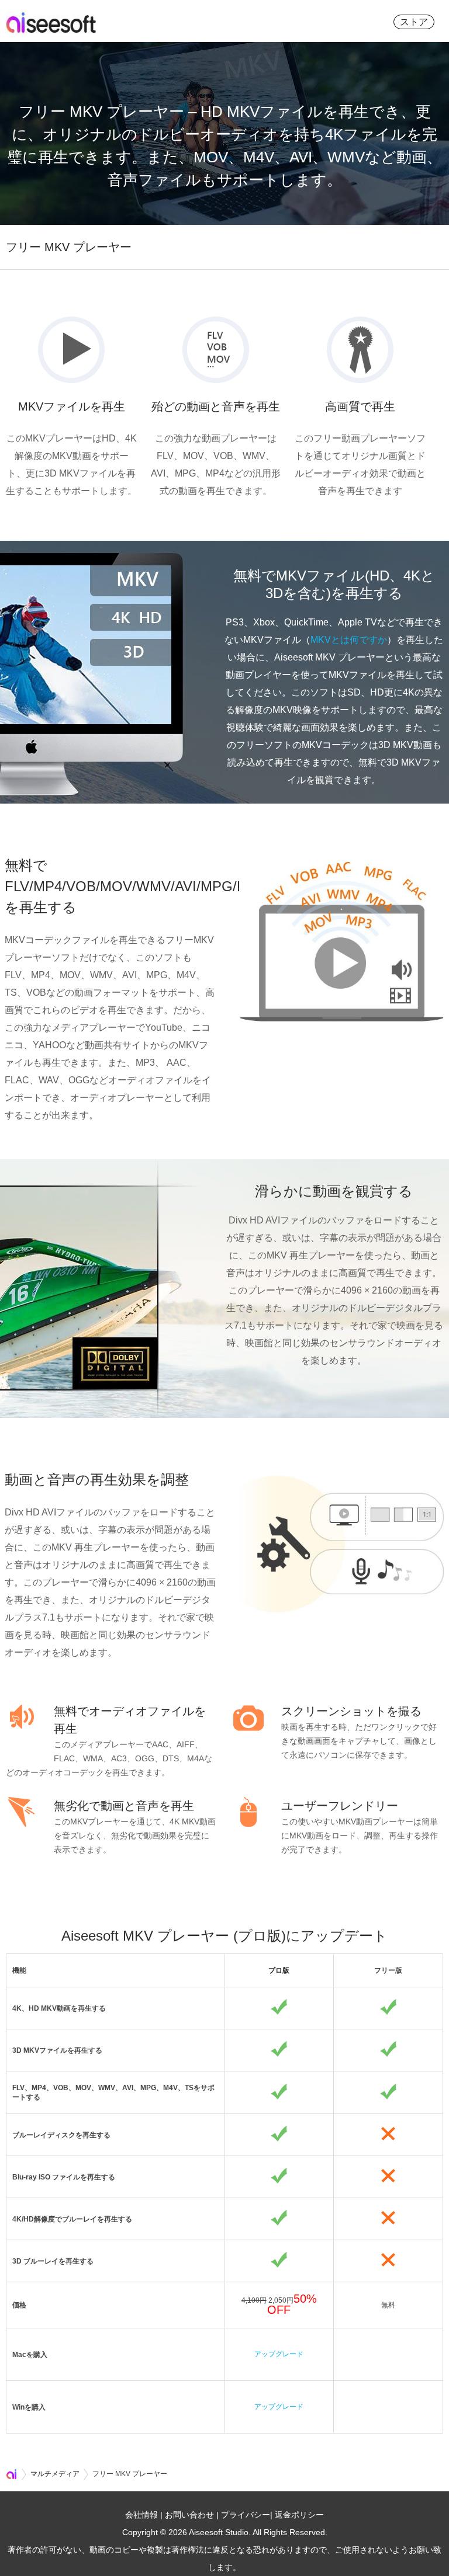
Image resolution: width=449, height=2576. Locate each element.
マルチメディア (55, 2474)
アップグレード (279, 2354)
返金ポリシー (299, 2515)
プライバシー (246, 2515)
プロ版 (279, 1970)
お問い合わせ (189, 2515)
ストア (414, 22)
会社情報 (141, 2515)
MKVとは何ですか (349, 640)
